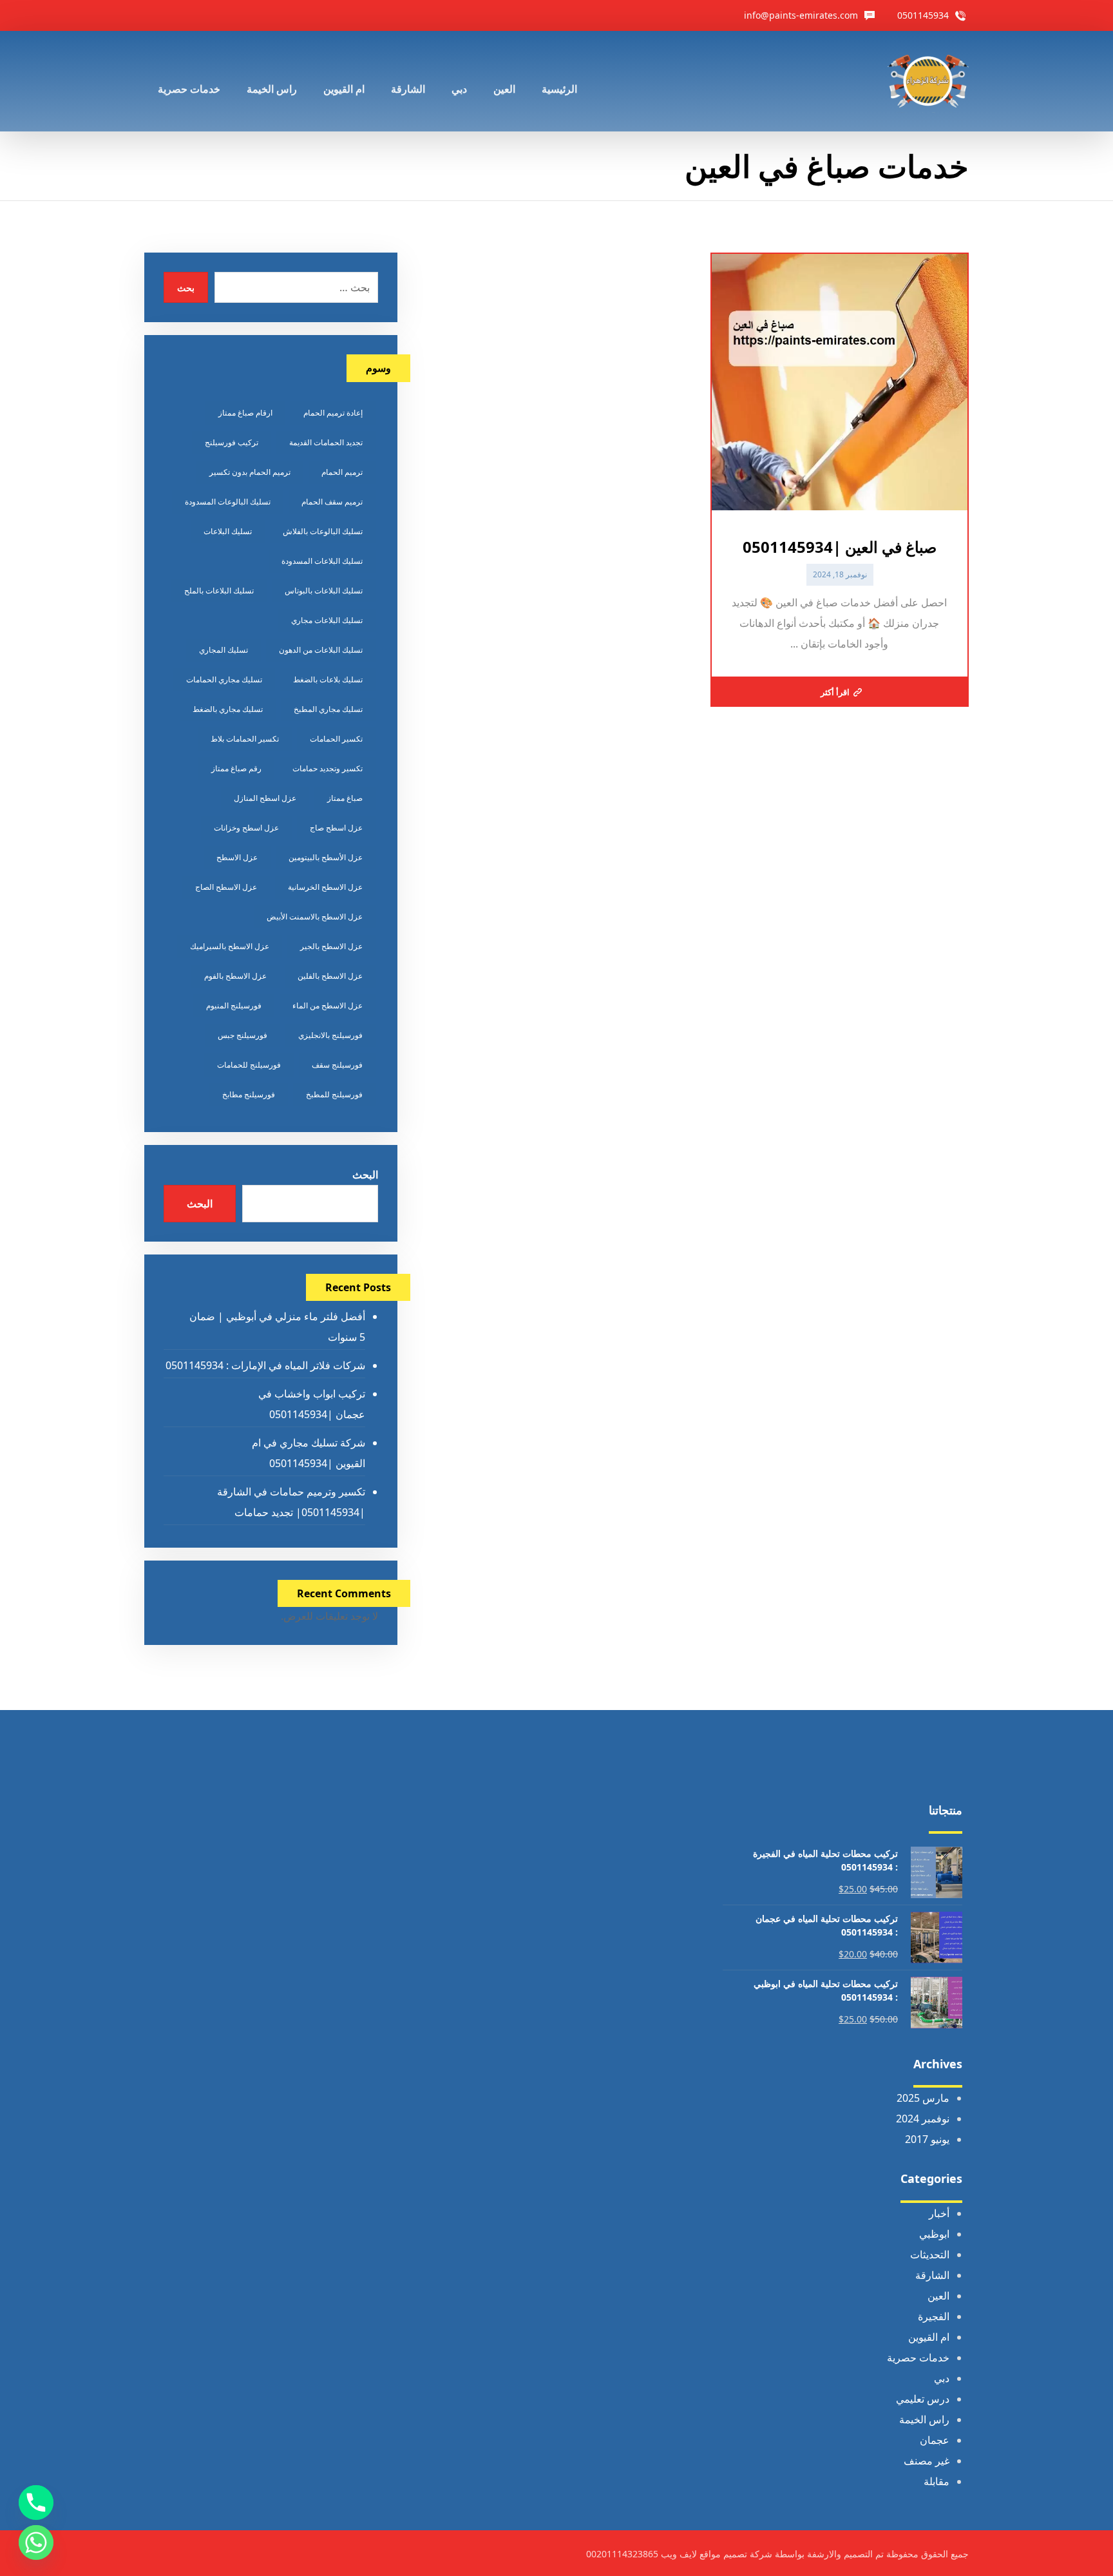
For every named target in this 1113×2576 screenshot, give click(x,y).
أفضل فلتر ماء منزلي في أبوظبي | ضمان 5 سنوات (277, 1327)
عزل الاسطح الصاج (226, 887)
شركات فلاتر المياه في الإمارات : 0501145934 (265, 1365)
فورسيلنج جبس (243, 1035)
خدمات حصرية (918, 2358)
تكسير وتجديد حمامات (328, 768)
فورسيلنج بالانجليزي (330, 1035)
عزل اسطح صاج (336, 828)
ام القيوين (929, 2337)
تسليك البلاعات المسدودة (322, 561)
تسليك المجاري (224, 650)
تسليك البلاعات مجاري (327, 620)
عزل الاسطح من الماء (328, 1005)
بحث (186, 288)
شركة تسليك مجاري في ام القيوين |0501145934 (308, 1453)
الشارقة (932, 2275)
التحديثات (930, 2254)
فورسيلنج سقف (337, 1065)
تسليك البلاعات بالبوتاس (324, 591)
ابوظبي (934, 2234)
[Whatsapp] (36, 2542)
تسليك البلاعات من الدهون (321, 650)
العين (938, 2296)
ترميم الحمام (342, 472)
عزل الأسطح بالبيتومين (326, 857)
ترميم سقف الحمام (332, 502)
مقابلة (937, 2481)
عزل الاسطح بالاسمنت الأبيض (315, 917)
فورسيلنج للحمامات (249, 1065)
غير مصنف (927, 2461)
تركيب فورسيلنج (232, 442)
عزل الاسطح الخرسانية (325, 887)
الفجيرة (934, 2316)
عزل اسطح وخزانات (246, 828)
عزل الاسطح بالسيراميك (230, 946)
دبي (942, 2378)
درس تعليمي (923, 2399)
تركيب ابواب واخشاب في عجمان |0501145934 (311, 1404)
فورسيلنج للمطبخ (334, 1094)
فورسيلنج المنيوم (234, 1005)
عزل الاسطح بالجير (331, 946)
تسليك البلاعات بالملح (219, 591)
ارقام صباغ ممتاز (245, 413)
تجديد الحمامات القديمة (326, 442)
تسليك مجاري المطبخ (328, 709)
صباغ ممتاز (345, 798)
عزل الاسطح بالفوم (235, 976)
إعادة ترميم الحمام (333, 413)
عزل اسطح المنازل (265, 798)
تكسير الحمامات (336, 739)
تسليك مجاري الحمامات (224, 679)
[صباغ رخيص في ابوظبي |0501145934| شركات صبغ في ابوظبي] (928, 81)
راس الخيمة (924, 2419)
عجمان (935, 2440)
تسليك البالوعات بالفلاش (323, 531)
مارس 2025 (923, 2098)
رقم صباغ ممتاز (236, 768)
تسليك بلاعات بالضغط (328, 679)
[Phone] (36, 2503)
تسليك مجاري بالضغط (228, 709)
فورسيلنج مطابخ (249, 1094)
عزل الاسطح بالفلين (330, 976)
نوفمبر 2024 (923, 2119)
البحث (365, 1175)
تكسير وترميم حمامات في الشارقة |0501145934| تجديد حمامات (291, 1502)
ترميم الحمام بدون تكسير (250, 472)
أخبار (939, 2213)
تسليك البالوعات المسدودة (228, 502)
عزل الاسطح (237, 857)
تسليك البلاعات (228, 531)
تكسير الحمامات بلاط (245, 739)
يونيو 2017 (927, 2139)
